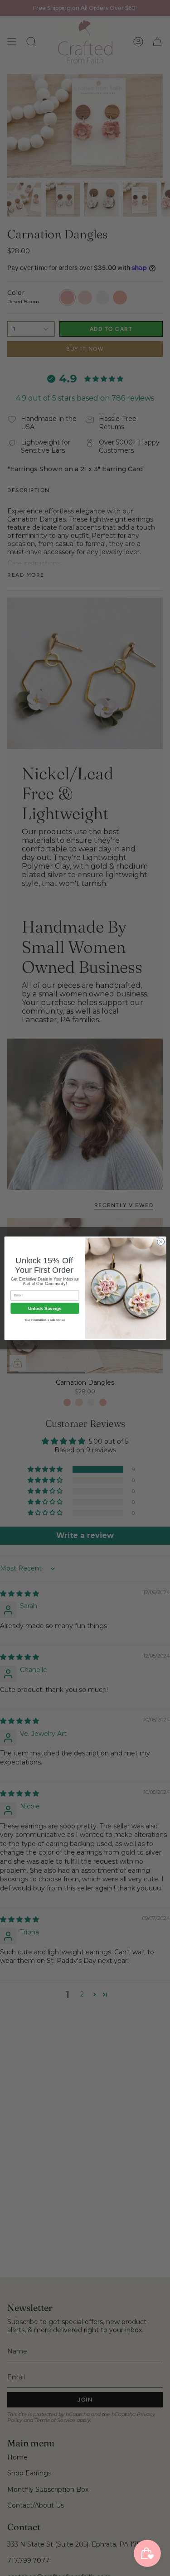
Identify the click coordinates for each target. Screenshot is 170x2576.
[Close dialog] (160, 1242)
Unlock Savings (45, 1308)
